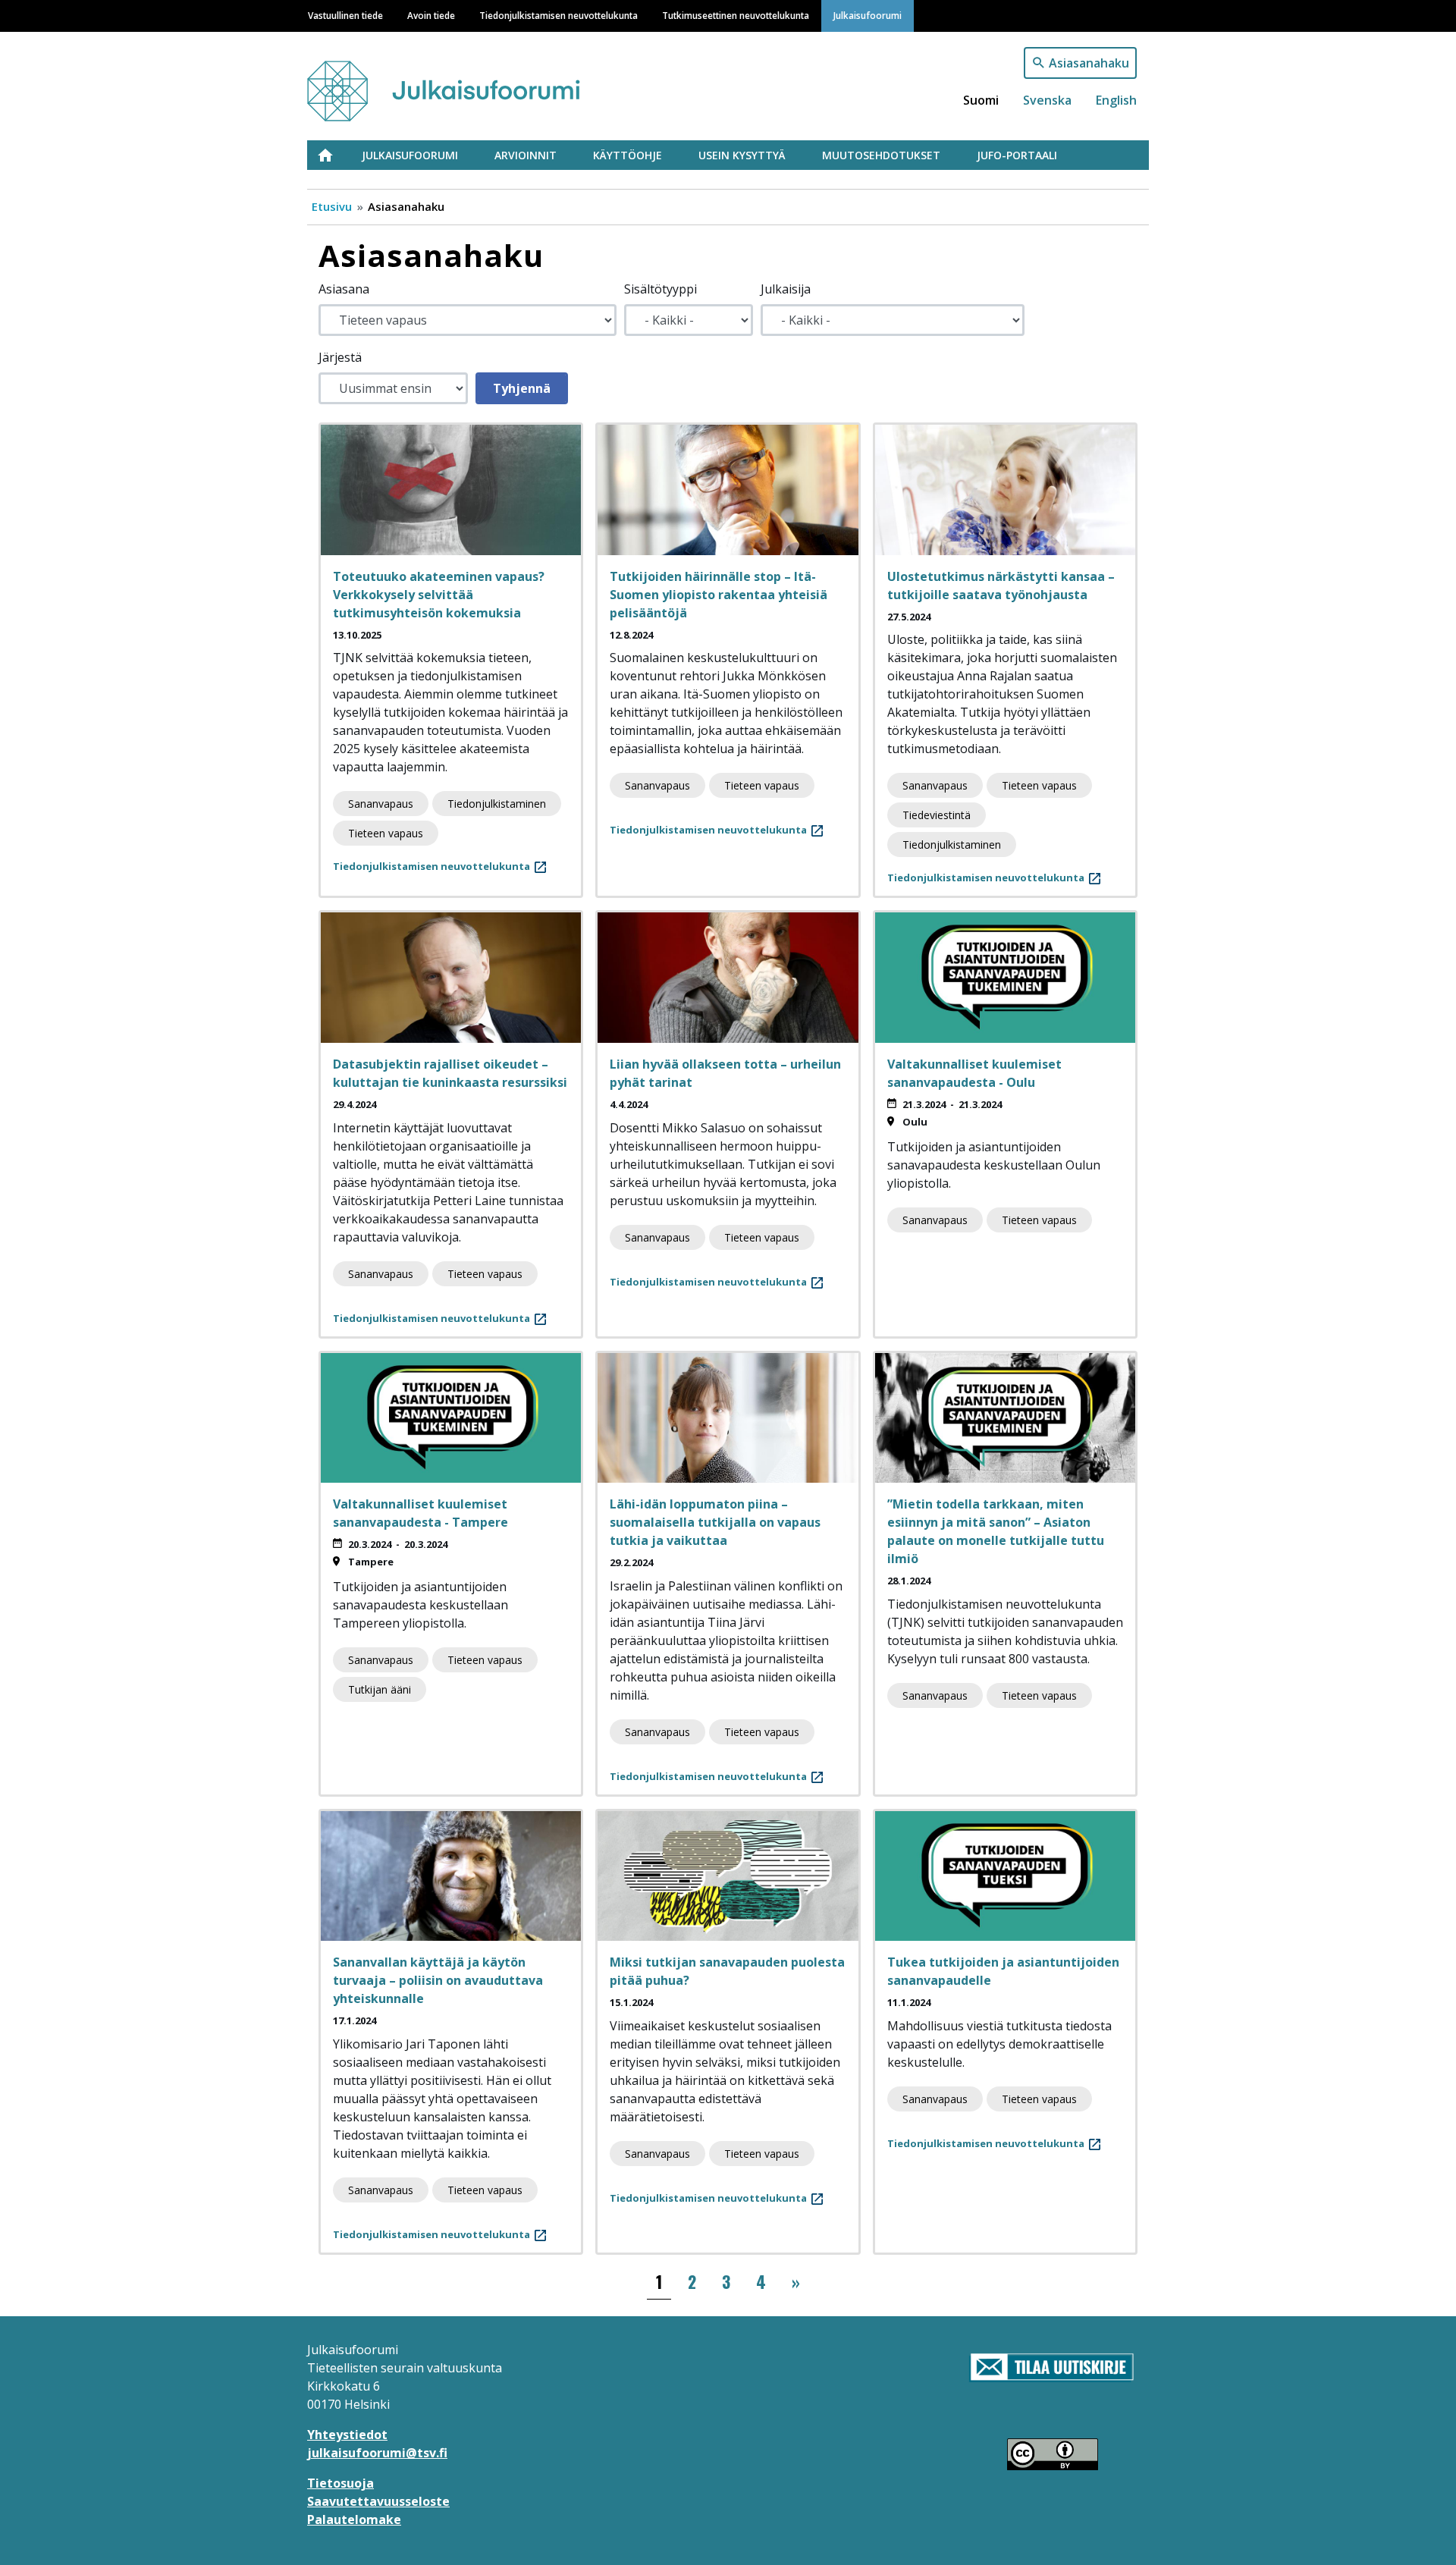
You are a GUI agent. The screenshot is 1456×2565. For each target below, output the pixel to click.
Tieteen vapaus (386, 833)
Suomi (981, 100)
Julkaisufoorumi (868, 15)
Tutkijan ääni (380, 1689)
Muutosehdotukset (881, 155)
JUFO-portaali (1017, 155)
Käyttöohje (628, 155)
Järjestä (340, 357)
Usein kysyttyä (742, 155)
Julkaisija (786, 289)
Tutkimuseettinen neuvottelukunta (736, 15)
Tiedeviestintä (937, 815)
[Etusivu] (472, 84)
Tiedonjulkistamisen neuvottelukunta (559, 15)
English (1116, 100)
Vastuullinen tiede (345, 15)
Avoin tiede (431, 15)
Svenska (1047, 100)
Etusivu (334, 155)
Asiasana (344, 289)
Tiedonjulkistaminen (497, 804)
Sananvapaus (381, 804)
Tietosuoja (340, 2483)
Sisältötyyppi (661, 289)
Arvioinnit (526, 155)
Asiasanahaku (1089, 63)
